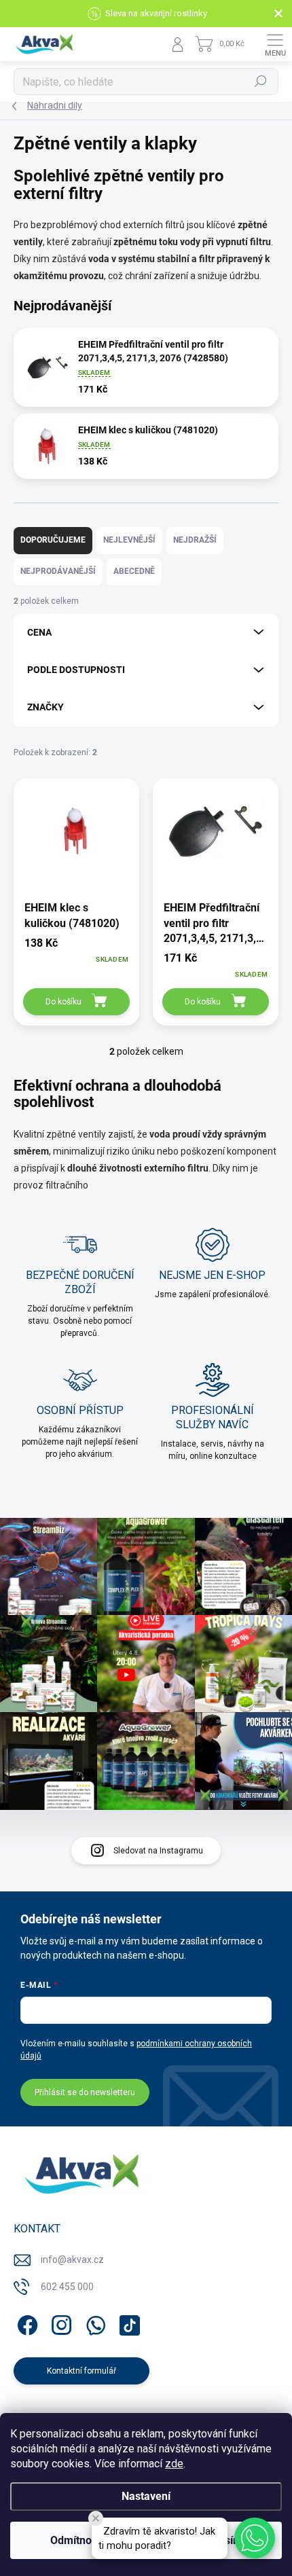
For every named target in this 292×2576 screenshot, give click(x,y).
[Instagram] (59, 2323)
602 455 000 (67, 2287)
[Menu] (275, 44)
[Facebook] (25, 2323)
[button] (255, 2538)
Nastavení (146, 2496)
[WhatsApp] (93, 2323)
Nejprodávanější (58, 571)
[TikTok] (127, 2323)
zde (174, 2464)
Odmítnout (76, 2540)
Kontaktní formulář (81, 2371)
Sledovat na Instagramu (158, 1851)
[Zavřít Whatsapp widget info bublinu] (96, 2518)
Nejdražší (195, 540)
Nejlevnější (129, 540)
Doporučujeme (53, 540)
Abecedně (134, 571)
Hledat (261, 81)
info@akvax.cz (72, 2260)
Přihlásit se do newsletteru (85, 2092)
